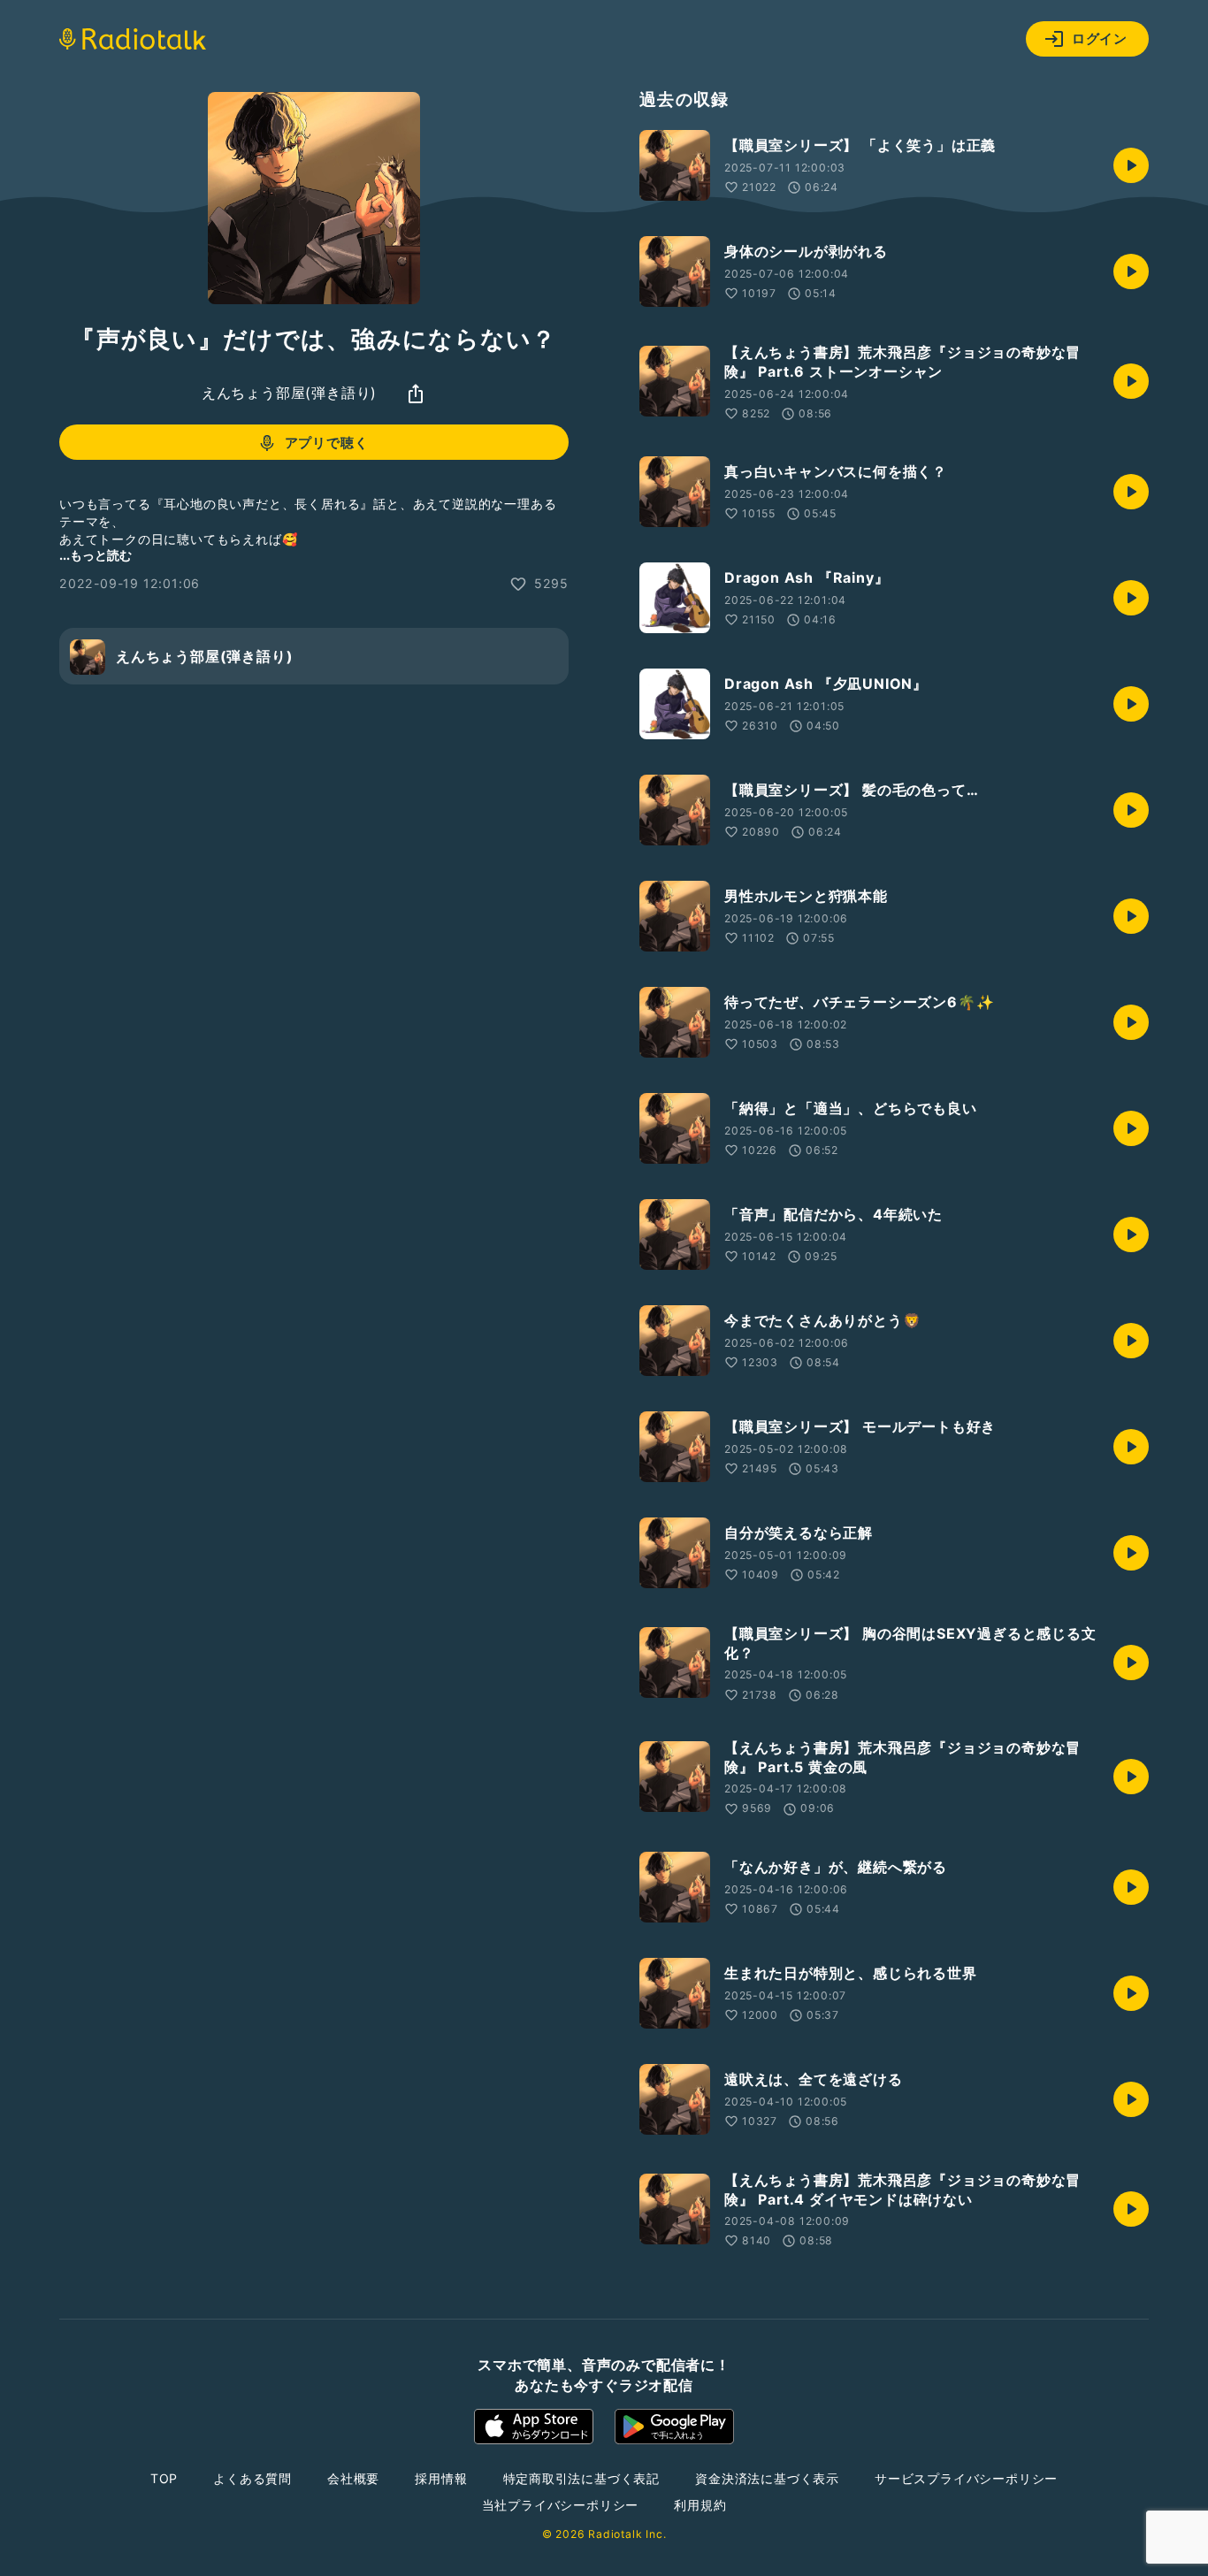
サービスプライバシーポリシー (966, 2478)
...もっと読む (96, 556)
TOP (164, 2478)
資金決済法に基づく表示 (767, 2478)
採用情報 (441, 2478)
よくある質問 (252, 2478)
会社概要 (353, 2478)
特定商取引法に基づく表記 (582, 2478)
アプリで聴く (327, 443)
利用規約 (700, 2505)
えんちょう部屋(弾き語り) (289, 394)
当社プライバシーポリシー (561, 2505)
